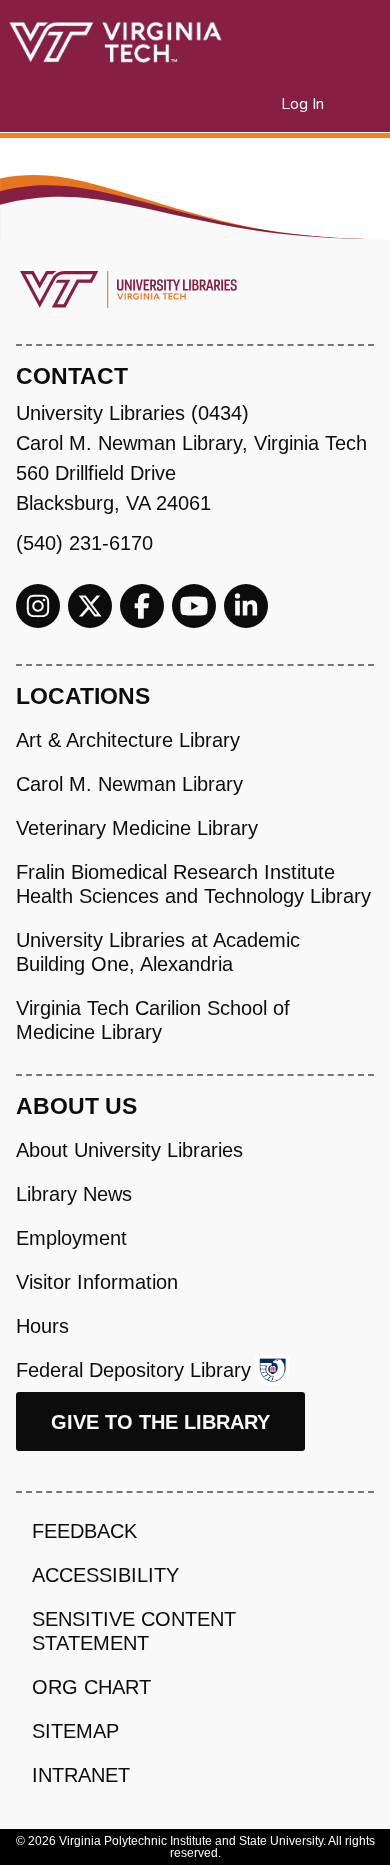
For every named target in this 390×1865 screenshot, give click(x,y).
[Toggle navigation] (362, 104)
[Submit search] (241, 104)
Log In (303, 104)
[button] (266, 104)
